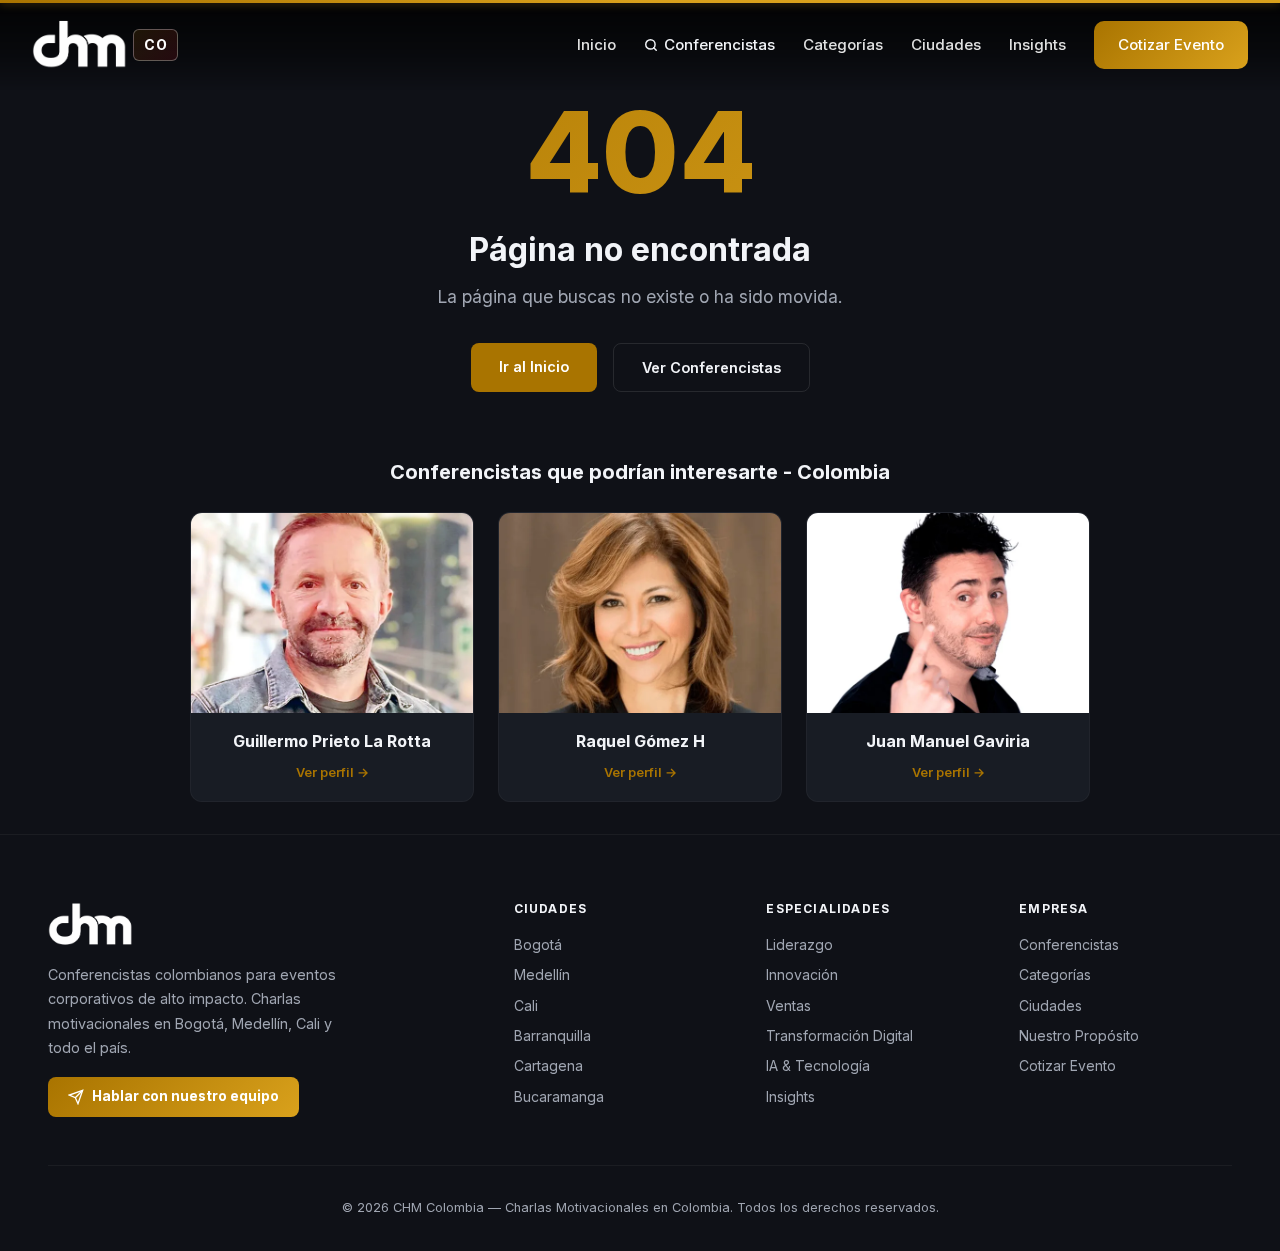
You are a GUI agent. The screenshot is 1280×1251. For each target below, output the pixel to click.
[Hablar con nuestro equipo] (1228, 1133)
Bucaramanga (559, 1096)
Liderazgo (799, 944)
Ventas (788, 1005)
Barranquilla (552, 1035)
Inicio (596, 44)
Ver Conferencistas (711, 367)
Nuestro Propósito (1079, 1035)
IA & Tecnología (818, 1065)
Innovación (802, 974)
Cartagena (548, 1065)
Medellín (542, 974)
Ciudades (946, 44)
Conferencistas (719, 44)
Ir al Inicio (534, 366)
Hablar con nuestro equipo (185, 1096)
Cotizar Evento (1171, 44)
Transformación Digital (839, 1035)
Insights (1037, 44)
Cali (526, 1005)
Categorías (843, 44)
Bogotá (538, 944)
